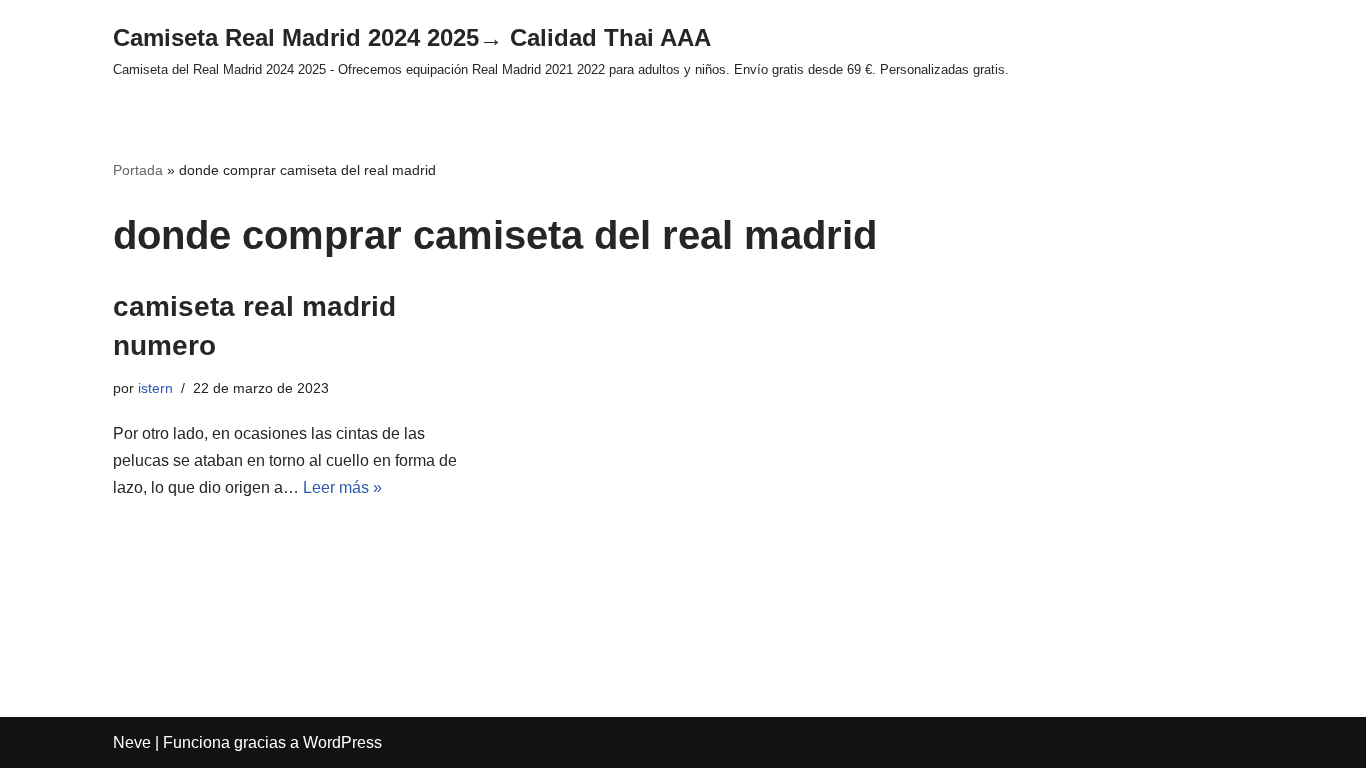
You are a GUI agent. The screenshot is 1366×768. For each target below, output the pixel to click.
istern (155, 388)
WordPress (342, 742)
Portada (138, 170)
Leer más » (342, 487)
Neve (132, 742)
